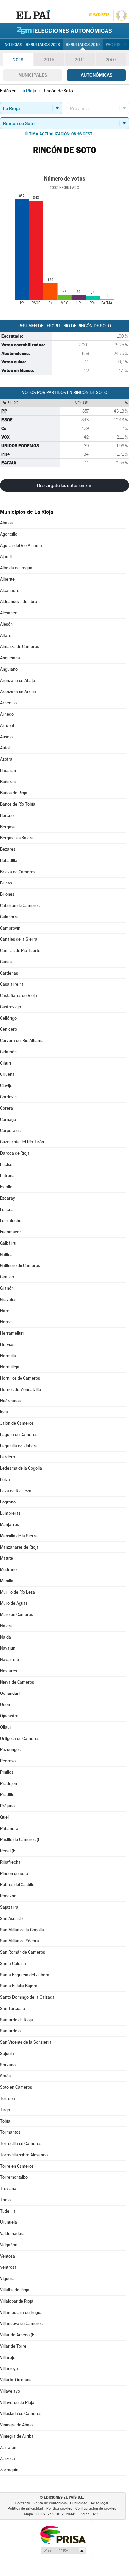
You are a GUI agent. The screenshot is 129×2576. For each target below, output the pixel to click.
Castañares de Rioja (19, 996)
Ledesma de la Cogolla (21, 1468)
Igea (4, 1412)
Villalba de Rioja (15, 2290)
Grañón (7, 1288)
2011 (80, 60)
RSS (96, 2514)
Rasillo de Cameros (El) (21, 1840)
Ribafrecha (10, 1862)
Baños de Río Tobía (18, 804)
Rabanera (9, 1828)
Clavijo (6, 1086)
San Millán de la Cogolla (22, 1930)
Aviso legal (99, 2503)
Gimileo (7, 1277)
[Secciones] (8, 15)
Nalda (5, 1637)
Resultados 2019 (83, 45)
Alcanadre (10, 590)
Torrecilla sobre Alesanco (24, 2155)
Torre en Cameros (17, 2166)
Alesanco (9, 613)
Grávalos (8, 1299)
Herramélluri (12, 1333)
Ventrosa (8, 2267)
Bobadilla (9, 860)
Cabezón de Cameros (20, 906)
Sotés (5, 2076)
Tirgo (5, 2110)
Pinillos (7, 1772)
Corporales (10, 1131)
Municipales (33, 75)
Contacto (23, 2503)
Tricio (5, 2200)
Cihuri (5, 1063)
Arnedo (7, 714)
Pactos (113, 45)
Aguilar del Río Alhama (21, 545)
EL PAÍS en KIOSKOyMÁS (56, 2514)
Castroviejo (10, 1007)
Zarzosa (7, 2459)
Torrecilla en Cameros (21, 2144)
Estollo (6, 1187)
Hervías (7, 1344)
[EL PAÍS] (33, 15)
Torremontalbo (14, 2177)
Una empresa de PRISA (63, 2534)
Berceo (7, 815)
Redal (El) (9, 1851)
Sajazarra (9, 1907)
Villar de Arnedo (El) (18, 2335)
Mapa (29, 2514)
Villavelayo (10, 2391)
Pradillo (7, 1795)
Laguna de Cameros (19, 1434)
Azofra (6, 759)
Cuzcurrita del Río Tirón (22, 1142)
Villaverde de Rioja (17, 2402)
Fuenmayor (10, 1232)
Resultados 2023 (43, 45)
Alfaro (6, 635)
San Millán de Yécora (20, 1941)
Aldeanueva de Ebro (19, 602)
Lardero (7, 1457)
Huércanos (10, 1401)
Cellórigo (8, 1018)
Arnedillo (8, 703)
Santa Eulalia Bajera (19, 1986)
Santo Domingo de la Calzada (27, 1997)
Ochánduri (10, 1693)
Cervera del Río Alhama (22, 1041)
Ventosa (7, 2256)
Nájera (6, 1626)
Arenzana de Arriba (18, 692)
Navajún (8, 1648)
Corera (6, 1108)
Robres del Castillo (17, 1885)
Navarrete (9, 1660)
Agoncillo (9, 534)
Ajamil (6, 557)
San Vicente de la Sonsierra (26, 2042)
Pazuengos (10, 1750)
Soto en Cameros (16, 2087)
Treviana (8, 2189)
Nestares (8, 1671)
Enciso (6, 1164)
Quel (4, 1817)
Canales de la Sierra (19, 939)
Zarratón (8, 2447)
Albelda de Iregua (16, 568)
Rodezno (8, 1896)
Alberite (7, 579)
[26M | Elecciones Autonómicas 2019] (64, 30)
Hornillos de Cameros (20, 1378)
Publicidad (79, 2503)
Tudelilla (8, 2211)
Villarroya (9, 2369)
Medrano (8, 1570)
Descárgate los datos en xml (65, 485)
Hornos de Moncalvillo (21, 1389)
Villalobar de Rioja (17, 2301)
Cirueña (7, 1074)
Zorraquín (9, 2470)
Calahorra (9, 917)
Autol (5, 748)
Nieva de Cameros (17, 1682)
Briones (7, 894)
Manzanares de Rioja (19, 1547)
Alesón (6, 624)
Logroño (8, 1502)
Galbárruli (9, 1243)
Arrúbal (7, 725)
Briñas (6, 883)
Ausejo (6, 737)
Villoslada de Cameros (21, 2414)
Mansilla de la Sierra (19, 1536)
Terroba (7, 2099)
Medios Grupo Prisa (63, 2551)
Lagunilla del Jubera (19, 1446)
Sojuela (7, 2053)
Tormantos (10, 2132)
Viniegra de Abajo (16, 2425)
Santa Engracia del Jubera (25, 1975)
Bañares (8, 782)
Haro (5, 1311)
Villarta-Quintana (16, 2380)
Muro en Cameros (17, 1615)
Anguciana (10, 658)
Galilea (6, 1254)
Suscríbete (99, 15)
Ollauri (6, 1727)
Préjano (7, 1806)
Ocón (5, 1705)
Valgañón (9, 2245)
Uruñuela (8, 2222)
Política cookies (59, 2509)
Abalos (6, 523)
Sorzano (8, 2065)
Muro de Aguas (14, 1603)
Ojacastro (9, 1716)
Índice (85, 2514)
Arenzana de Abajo (18, 680)
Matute (6, 1558)
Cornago (8, 1119)
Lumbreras (10, 1513)
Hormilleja (10, 1367)
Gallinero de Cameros (20, 1266)
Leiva (5, 1479)
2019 (18, 60)
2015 (49, 60)
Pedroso (8, 1761)
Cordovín (8, 1097)
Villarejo (8, 2357)
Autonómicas (97, 75)
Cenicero (8, 1029)
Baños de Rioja (14, 793)
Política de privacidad (25, 2509)
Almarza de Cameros (20, 647)
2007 (111, 60)
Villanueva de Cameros (21, 2324)
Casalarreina (12, 984)
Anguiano (9, 669)
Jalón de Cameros (17, 1423)
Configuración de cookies (96, 2509)
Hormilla (8, 1356)
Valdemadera (12, 2234)
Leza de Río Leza (16, 1491)
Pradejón (8, 1783)
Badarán (8, 770)
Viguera (7, 2279)
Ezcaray (7, 1198)
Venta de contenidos (50, 2503)
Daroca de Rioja (15, 1153)
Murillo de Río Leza (18, 1592)
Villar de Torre (13, 2346)
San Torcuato (13, 2008)
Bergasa (8, 827)
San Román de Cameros (22, 1952)
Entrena (7, 1176)
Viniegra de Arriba (17, 2436)
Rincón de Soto (14, 1873)
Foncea (7, 1209)
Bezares (8, 849)
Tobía (5, 2121)
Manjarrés (9, 1525)
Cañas (6, 962)
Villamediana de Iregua (21, 2312)
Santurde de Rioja (17, 2020)
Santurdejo (10, 2031)
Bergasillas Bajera (17, 838)
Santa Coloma (13, 1963)
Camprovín (10, 928)
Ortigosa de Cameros (20, 1738)
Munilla (7, 1581)
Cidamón (8, 1052)
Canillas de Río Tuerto (20, 951)
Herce (6, 1322)
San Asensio (11, 1918)
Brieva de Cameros (18, 872)
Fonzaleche (11, 1221)
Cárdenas (9, 973)
